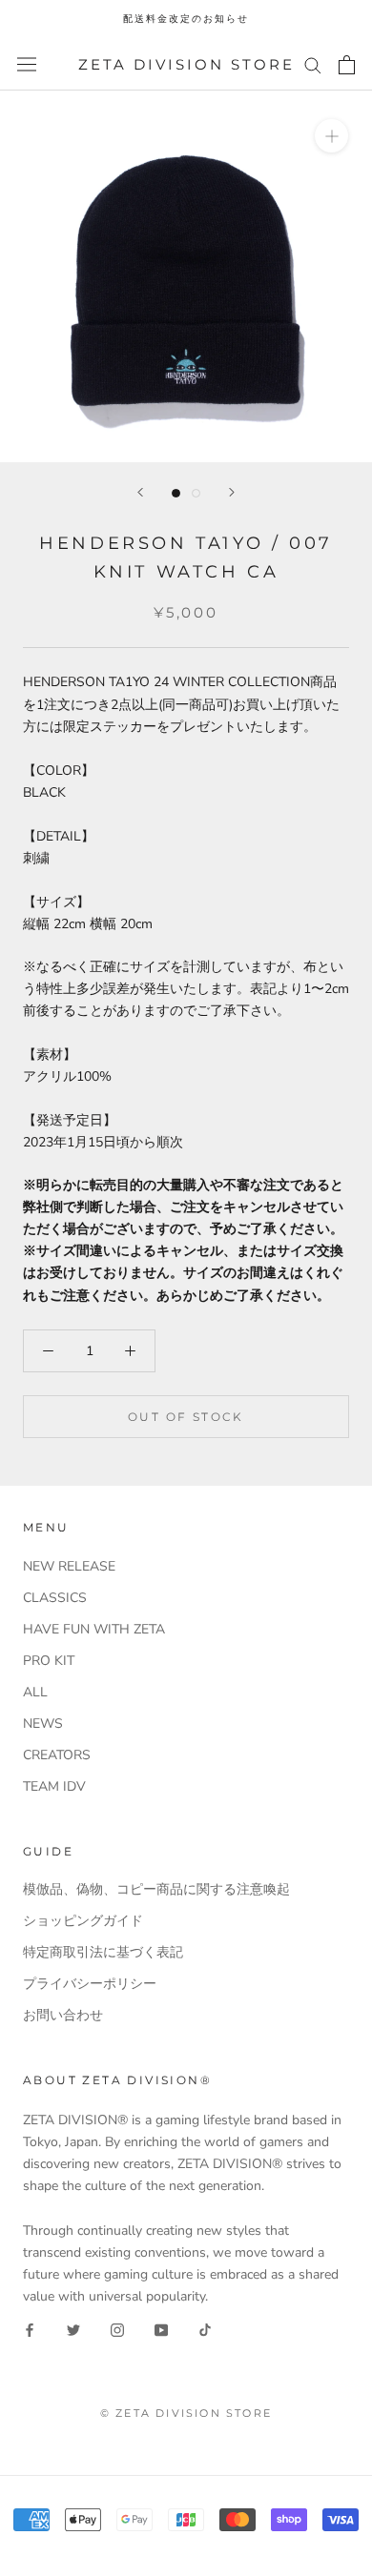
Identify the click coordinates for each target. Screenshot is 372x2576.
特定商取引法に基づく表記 (103, 1952)
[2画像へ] (196, 493)
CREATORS (57, 1755)
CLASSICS (55, 1598)
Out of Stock (186, 1417)
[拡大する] (331, 136)
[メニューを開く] (27, 64)
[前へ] (140, 492)
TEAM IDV (54, 1786)
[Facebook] (30, 2329)
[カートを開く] (347, 65)
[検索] (313, 64)
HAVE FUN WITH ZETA (94, 1629)
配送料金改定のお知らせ (186, 19)
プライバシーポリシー (90, 1984)
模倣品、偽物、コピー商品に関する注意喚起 (156, 1889)
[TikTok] (205, 2329)
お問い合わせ (63, 2015)
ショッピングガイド (83, 1921)
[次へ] (232, 492)
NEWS (43, 1724)
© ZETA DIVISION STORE (186, 2413)
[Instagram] (117, 2329)
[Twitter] (73, 2329)
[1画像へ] (176, 493)
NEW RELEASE (69, 1566)
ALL (35, 1692)
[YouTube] (161, 2329)
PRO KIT (49, 1661)
